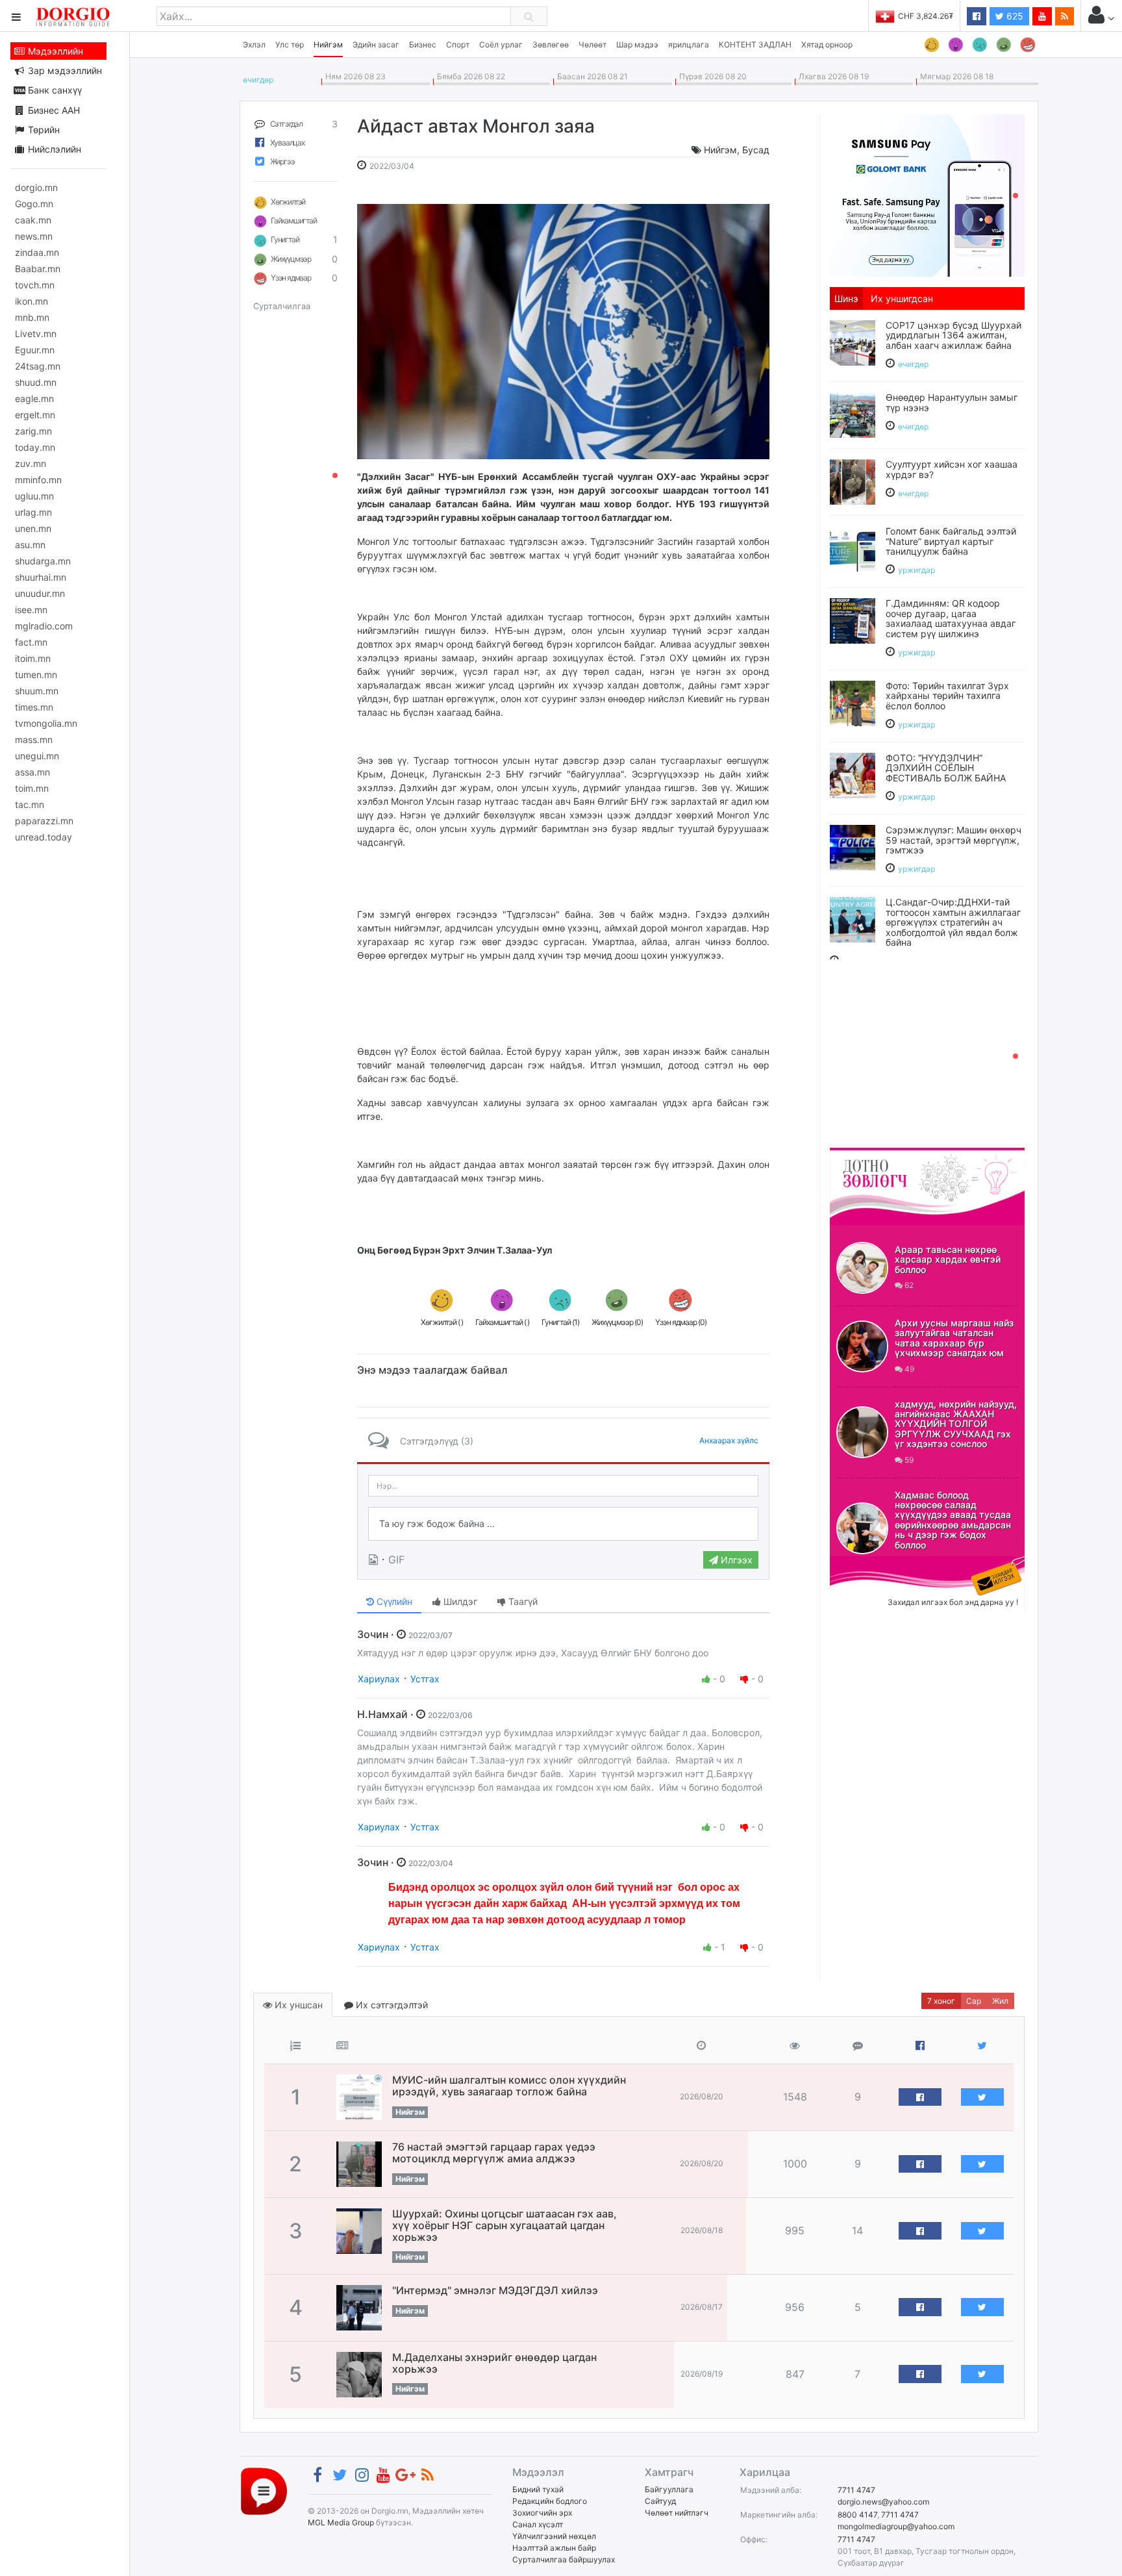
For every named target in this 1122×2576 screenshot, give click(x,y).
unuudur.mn (40, 593)
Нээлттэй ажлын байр (554, 2548)
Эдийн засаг (376, 44)
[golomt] (927, 194)
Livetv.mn (36, 334)
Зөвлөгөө (551, 44)
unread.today (44, 837)
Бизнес (423, 44)
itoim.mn (33, 658)
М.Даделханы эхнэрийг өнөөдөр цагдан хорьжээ (494, 2363)
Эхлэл (254, 44)
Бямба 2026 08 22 (469, 76)
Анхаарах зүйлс (729, 1440)
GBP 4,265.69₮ (926, 16)
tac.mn (30, 804)
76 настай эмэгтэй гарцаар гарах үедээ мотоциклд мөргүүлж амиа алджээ (494, 2153)
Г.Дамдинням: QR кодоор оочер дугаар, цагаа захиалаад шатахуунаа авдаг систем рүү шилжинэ (951, 618)
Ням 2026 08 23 (354, 76)
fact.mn (31, 642)
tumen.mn (36, 675)
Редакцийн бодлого (550, 2501)
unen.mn (33, 528)
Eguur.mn (35, 350)
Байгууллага (669, 2489)
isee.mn (31, 610)
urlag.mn (33, 512)
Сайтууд (660, 2501)
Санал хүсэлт (538, 2524)
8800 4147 (857, 2515)
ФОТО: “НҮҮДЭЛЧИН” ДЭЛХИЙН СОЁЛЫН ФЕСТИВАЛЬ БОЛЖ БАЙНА (946, 768)
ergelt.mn (35, 415)
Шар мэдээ (637, 44)
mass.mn (34, 739)
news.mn (34, 236)
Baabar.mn (38, 269)
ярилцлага (689, 44)
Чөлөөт (592, 44)
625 (1014, 16)
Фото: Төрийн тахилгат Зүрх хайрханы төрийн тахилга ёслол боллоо (947, 696)
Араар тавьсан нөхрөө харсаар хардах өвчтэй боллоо (948, 1259)
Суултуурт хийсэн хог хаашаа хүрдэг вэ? (952, 469)
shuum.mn (37, 691)
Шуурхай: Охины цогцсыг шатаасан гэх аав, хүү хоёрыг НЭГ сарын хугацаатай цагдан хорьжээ (505, 2225)
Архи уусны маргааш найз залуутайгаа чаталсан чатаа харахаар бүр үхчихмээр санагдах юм (954, 1338)
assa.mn (32, 772)
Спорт (458, 44)
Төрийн (43, 130)
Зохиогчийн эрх (542, 2513)
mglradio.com (44, 626)
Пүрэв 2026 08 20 (711, 76)
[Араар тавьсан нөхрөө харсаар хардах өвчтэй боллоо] (862, 1268)
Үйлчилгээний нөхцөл (554, 2536)
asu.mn (30, 545)
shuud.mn (36, 382)
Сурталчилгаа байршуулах (564, 2559)
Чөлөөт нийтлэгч (677, 2513)
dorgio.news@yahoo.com (883, 2502)
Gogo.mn (34, 204)
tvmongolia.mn (46, 723)
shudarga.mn (43, 561)
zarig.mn (33, 431)
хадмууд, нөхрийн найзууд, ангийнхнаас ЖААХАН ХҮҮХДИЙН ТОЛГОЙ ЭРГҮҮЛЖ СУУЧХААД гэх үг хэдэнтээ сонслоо (956, 1424)
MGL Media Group (341, 2522)
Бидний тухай (538, 2489)
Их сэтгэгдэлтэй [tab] (391, 2005)
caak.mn (33, 220)
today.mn (35, 447)
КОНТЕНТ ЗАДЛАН (755, 44)
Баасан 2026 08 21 (591, 76)
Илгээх (735, 1560)
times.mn (34, 707)
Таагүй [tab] (522, 1601)
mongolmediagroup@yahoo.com (896, 2526)
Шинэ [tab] (846, 298)
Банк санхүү (54, 90)
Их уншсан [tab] (297, 2005)
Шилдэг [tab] (459, 1601)
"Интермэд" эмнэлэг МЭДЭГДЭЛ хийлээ (495, 2290)
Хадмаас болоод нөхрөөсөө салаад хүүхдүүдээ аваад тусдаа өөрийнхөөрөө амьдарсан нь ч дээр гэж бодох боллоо (953, 1520)
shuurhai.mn (41, 577)
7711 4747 (856, 2490)
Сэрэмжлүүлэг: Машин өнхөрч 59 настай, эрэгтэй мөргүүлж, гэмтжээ (954, 840)
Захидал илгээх (870, 1564)
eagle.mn (34, 398)
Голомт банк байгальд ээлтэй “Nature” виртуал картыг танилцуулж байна (951, 541)
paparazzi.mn (44, 821)
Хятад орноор (827, 44)
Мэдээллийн (54, 51)
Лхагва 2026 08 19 (832, 76)
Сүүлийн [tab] (393, 1601)
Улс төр (290, 44)
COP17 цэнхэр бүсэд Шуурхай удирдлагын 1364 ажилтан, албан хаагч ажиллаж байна (954, 335)
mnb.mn (32, 317)
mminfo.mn (38, 480)
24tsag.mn (38, 366)
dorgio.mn (36, 187)
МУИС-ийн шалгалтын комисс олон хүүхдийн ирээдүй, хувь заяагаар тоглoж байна (509, 2086)
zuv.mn (31, 463)
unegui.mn (37, 756)
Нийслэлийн (53, 149)
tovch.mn (35, 285)
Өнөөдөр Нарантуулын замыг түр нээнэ (952, 402)
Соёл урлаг (501, 44)
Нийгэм (328, 44)
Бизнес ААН (53, 110)
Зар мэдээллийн (64, 70)
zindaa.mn (37, 252)
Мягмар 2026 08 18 (955, 76)
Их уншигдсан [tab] (902, 298)
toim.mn (32, 788)
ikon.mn (31, 301)
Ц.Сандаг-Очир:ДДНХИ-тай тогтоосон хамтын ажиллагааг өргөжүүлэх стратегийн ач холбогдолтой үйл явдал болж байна (953, 922)
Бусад (756, 150)
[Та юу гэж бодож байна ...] (563, 1524)
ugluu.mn (34, 496)
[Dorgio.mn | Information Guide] (264, 2491)
